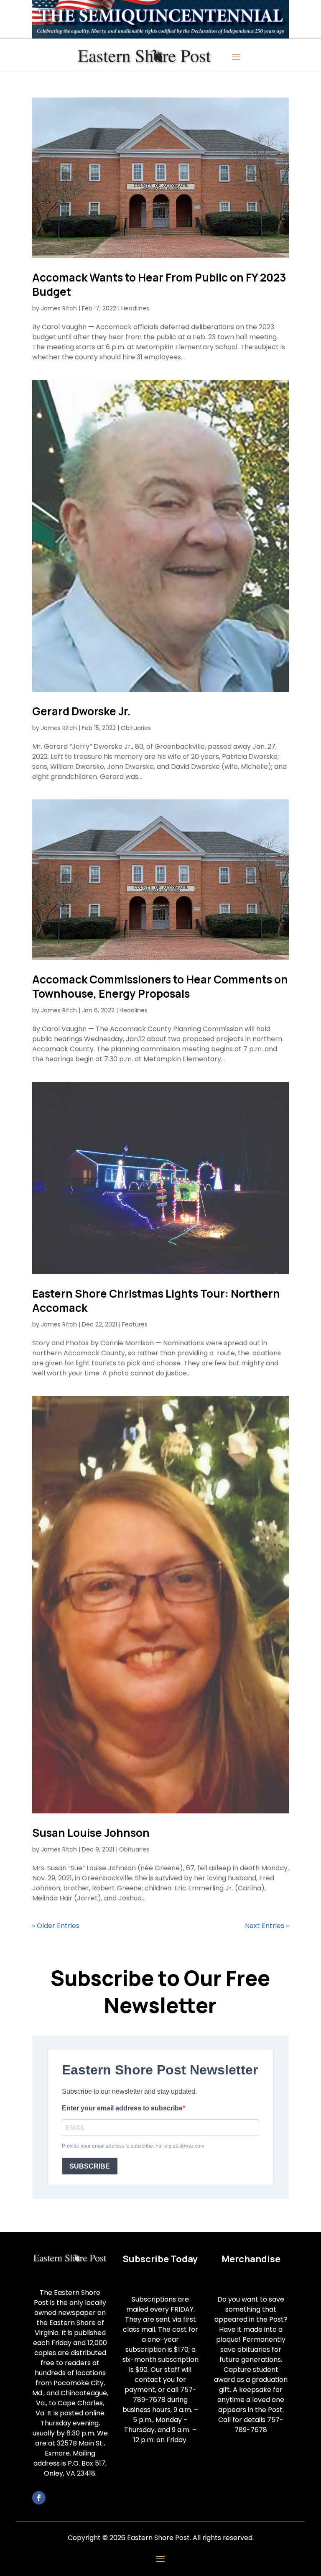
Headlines (135, 308)
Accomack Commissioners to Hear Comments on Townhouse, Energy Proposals (160, 986)
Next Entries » (267, 1926)
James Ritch (59, 308)
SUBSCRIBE (90, 2166)
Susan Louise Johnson (91, 1833)
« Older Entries (56, 1926)
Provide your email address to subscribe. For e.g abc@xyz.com (133, 2146)
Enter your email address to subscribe (122, 2108)
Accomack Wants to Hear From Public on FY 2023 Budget (159, 284)
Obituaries (136, 728)
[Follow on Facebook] (39, 2498)
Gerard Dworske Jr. (82, 711)
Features (135, 1324)
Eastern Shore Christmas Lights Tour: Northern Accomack (156, 1301)
